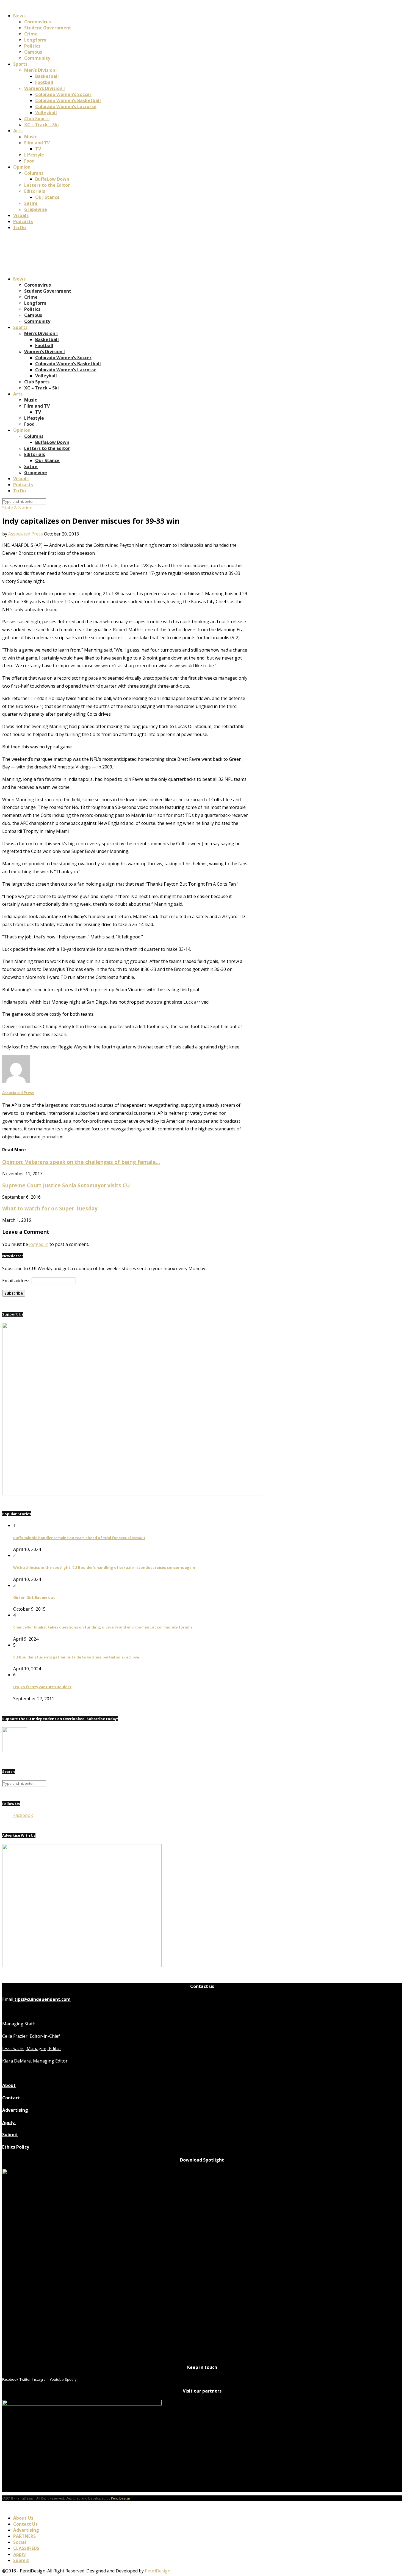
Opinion (22, 167)
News (19, 16)
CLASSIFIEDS (26, 2548)
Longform (35, 40)
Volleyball (46, 112)
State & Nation (17, 508)
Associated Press (26, 534)
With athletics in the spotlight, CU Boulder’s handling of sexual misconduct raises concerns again (104, 1567)
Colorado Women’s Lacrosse (66, 106)
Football (44, 82)
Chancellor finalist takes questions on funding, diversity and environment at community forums (103, 1627)
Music (31, 137)
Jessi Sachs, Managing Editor (32, 2048)
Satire (31, 203)
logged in (39, 1244)
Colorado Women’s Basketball (68, 100)
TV (38, 149)
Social (20, 2542)
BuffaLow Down (52, 179)
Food (29, 161)
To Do (20, 227)
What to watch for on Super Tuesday (50, 1208)
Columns (34, 173)
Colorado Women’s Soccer (63, 94)
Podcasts (23, 221)
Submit (10, 2135)
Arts (18, 131)
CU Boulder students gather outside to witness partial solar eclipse (76, 1657)
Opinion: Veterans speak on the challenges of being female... (81, 1162)
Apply (9, 2122)
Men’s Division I (41, 70)
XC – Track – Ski (41, 125)
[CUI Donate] (132, 1494)
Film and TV (37, 143)
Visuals (21, 215)
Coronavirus (38, 22)
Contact (11, 2098)
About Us (23, 2518)
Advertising (15, 2110)
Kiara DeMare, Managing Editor (35, 2061)
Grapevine (36, 209)
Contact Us (25, 2524)
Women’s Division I (45, 88)
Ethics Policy (16, 2147)
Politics (32, 46)
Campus (33, 52)
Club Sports (37, 119)
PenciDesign (121, 2498)
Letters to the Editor (47, 185)
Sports (20, 64)
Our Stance (47, 197)
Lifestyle (34, 155)
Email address (16, 1281)
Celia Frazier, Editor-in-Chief (31, 2036)
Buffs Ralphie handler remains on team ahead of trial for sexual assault (79, 1538)
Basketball (47, 76)
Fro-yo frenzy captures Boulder (42, 1687)
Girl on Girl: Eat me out (34, 1597)
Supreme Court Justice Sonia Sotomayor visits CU (66, 1185)
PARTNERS (24, 2536)
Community (37, 58)
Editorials (35, 191)
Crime (31, 34)
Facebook (23, 1815)
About (9, 2085)
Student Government (48, 28)
